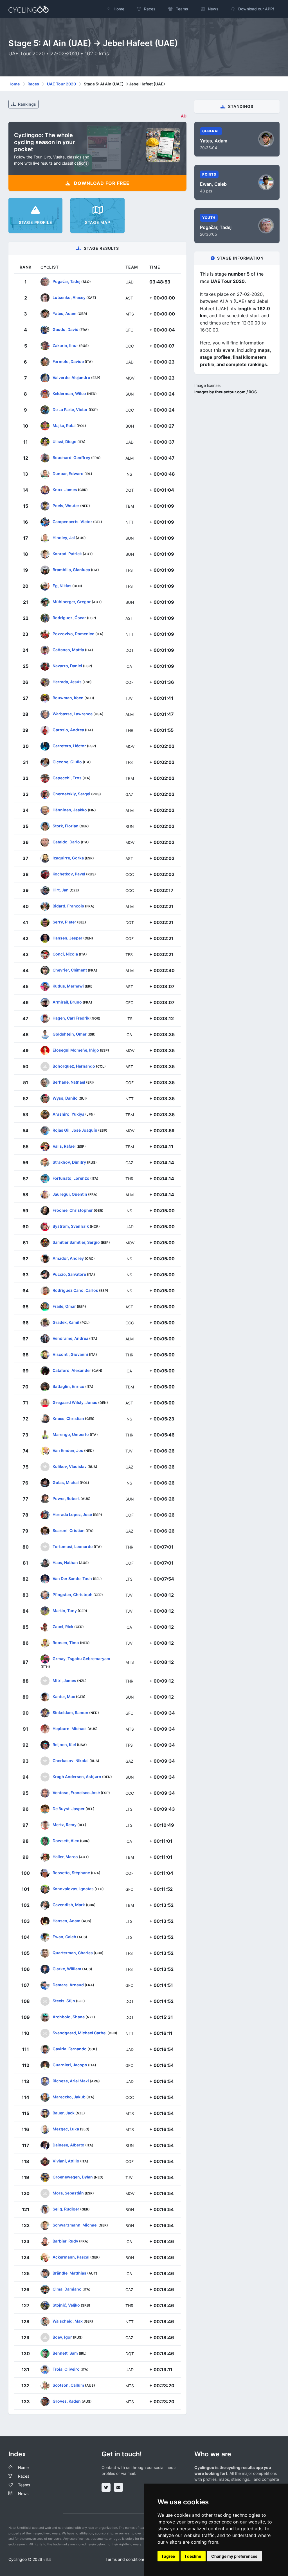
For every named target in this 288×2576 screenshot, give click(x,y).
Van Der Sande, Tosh (72, 1578)
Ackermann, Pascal (71, 2257)
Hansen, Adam (67, 1921)
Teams (24, 2485)
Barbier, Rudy (65, 2241)
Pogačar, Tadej (67, 281)
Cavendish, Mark (69, 1905)
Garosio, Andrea (68, 730)
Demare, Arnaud (68, 1985)
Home (14, 84)
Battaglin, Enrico (68, 1386)
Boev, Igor (62, 2337)
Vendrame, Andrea (70, 1338)
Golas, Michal (66, 1482)
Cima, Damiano (67, 2289)
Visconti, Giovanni (70, 1354)
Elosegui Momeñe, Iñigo (76, 1050)
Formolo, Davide (68, 361)
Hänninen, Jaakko (70, 810)
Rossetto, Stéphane (71, 1873)
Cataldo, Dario (66, 842)
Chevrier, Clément (70, 970)
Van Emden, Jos (68, 1450)
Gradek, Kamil (66, 1322)
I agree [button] (168, 2556)
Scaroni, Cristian (69, 1530)
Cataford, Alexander (72, 1370)
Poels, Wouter (66, 506)
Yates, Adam (65, 313)
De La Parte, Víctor (70, 409)
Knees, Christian (68, 1418)
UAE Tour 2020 (61, 84)
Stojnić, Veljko (66, 2305)
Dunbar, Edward (68, 474)
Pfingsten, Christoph (73, 1595)
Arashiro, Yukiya (68, 1114)
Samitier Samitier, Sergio (76, 1242)
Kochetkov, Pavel (69, 874)
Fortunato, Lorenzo (71, 1178)
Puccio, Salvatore (69, 1274)
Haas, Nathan (65, 1562)
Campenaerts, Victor (72, 522)
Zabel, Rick (63, 1627)
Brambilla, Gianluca (71, 570)
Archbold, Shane (69, 2017)
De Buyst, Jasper (69, 1809)
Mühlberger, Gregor (72, 602)
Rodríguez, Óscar (69, 618)
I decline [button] (193, 2556)
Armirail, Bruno (67, 1002)
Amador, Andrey (68, 1258)
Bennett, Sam (65, 2353)
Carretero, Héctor (69, 746)
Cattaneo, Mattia (68, 650)
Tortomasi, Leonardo (73, 1546)
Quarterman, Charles (73, 1953)
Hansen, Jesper (67, 938)
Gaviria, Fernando (70, 2049)
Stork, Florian (66, 826)
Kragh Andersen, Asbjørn (77, 1777)
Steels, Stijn (64, 2001)
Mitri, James (64, 1680)
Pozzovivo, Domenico (74, 634)
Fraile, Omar (64, 1306)
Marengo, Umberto (71, 1434)
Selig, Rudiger (66, 2209)
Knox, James (65, 490)
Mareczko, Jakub (69, 2097)
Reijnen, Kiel (64, 1745)
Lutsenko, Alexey (69, 297)
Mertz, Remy (65, 1825)
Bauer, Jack (64, 2113)
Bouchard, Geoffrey (71, 458)
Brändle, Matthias (69, 2273)
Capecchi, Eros (67, 778)
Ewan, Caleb (64, 1937)
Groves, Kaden (67, 2401)
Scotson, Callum (68, 2385)
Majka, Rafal (64, 425)
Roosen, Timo (66, 1643)
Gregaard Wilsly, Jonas (75, 1402)
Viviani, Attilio (66, 2161)
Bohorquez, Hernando (74, 1066)
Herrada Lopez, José (72, 1514)
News (23, 2494)
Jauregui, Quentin (70, 1194)
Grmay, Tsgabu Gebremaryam (81, 1659)
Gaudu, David (66, 329)
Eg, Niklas (62, 586)
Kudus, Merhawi (68, 986)
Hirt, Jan (61, 890)
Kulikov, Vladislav (70, 1466)
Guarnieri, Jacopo (70, 2065)
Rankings (27, 104)
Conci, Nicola (65, 954)
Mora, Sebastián (68, 2193)
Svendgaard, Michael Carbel (80, 2033)
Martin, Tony (65, 1611)
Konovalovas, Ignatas (73, 1889)
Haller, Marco (65, 1857)
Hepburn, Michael (70, 1729)
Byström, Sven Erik (71, 1226)
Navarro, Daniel (67, 666)
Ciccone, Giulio (67, 762)
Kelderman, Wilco (69, 393)
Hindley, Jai (64, 538)
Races (33, 84)
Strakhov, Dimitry (69, 1162)
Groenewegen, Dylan (73, 2177)
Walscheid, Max (68, 2321)
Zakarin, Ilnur (65, 345)
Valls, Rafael (64, 1146)
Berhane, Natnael (69, 1082)
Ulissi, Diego (65, 442)
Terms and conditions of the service (138, 2559)
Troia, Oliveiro (66, 2369)
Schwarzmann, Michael (75, 2225)
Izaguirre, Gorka (68, 858)
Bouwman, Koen (68, 698)
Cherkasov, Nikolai (71, 1761)
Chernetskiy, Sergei (71, 794)
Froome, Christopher (73, 1210)
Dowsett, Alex (66, 1841)
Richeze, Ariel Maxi (71, 2081)
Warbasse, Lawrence (73, 714)
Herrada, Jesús (67, 682)
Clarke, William (67, 1969)
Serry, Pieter (64, 922)
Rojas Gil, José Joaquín (75, 1130)
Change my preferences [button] (234, 2556)
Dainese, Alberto (68, 2145)
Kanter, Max (64, 1696)
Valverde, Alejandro (71, 377)
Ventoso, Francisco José (76, 1793)
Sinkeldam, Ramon (70, 1713)
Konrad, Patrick (67, 554)
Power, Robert (66, 1498)
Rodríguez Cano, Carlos (75, 1290)
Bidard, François (68, 906)
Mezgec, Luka (66, 2129)
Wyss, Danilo (65, 1098)
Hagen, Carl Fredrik (71, 1018)
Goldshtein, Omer (70, 1034)
